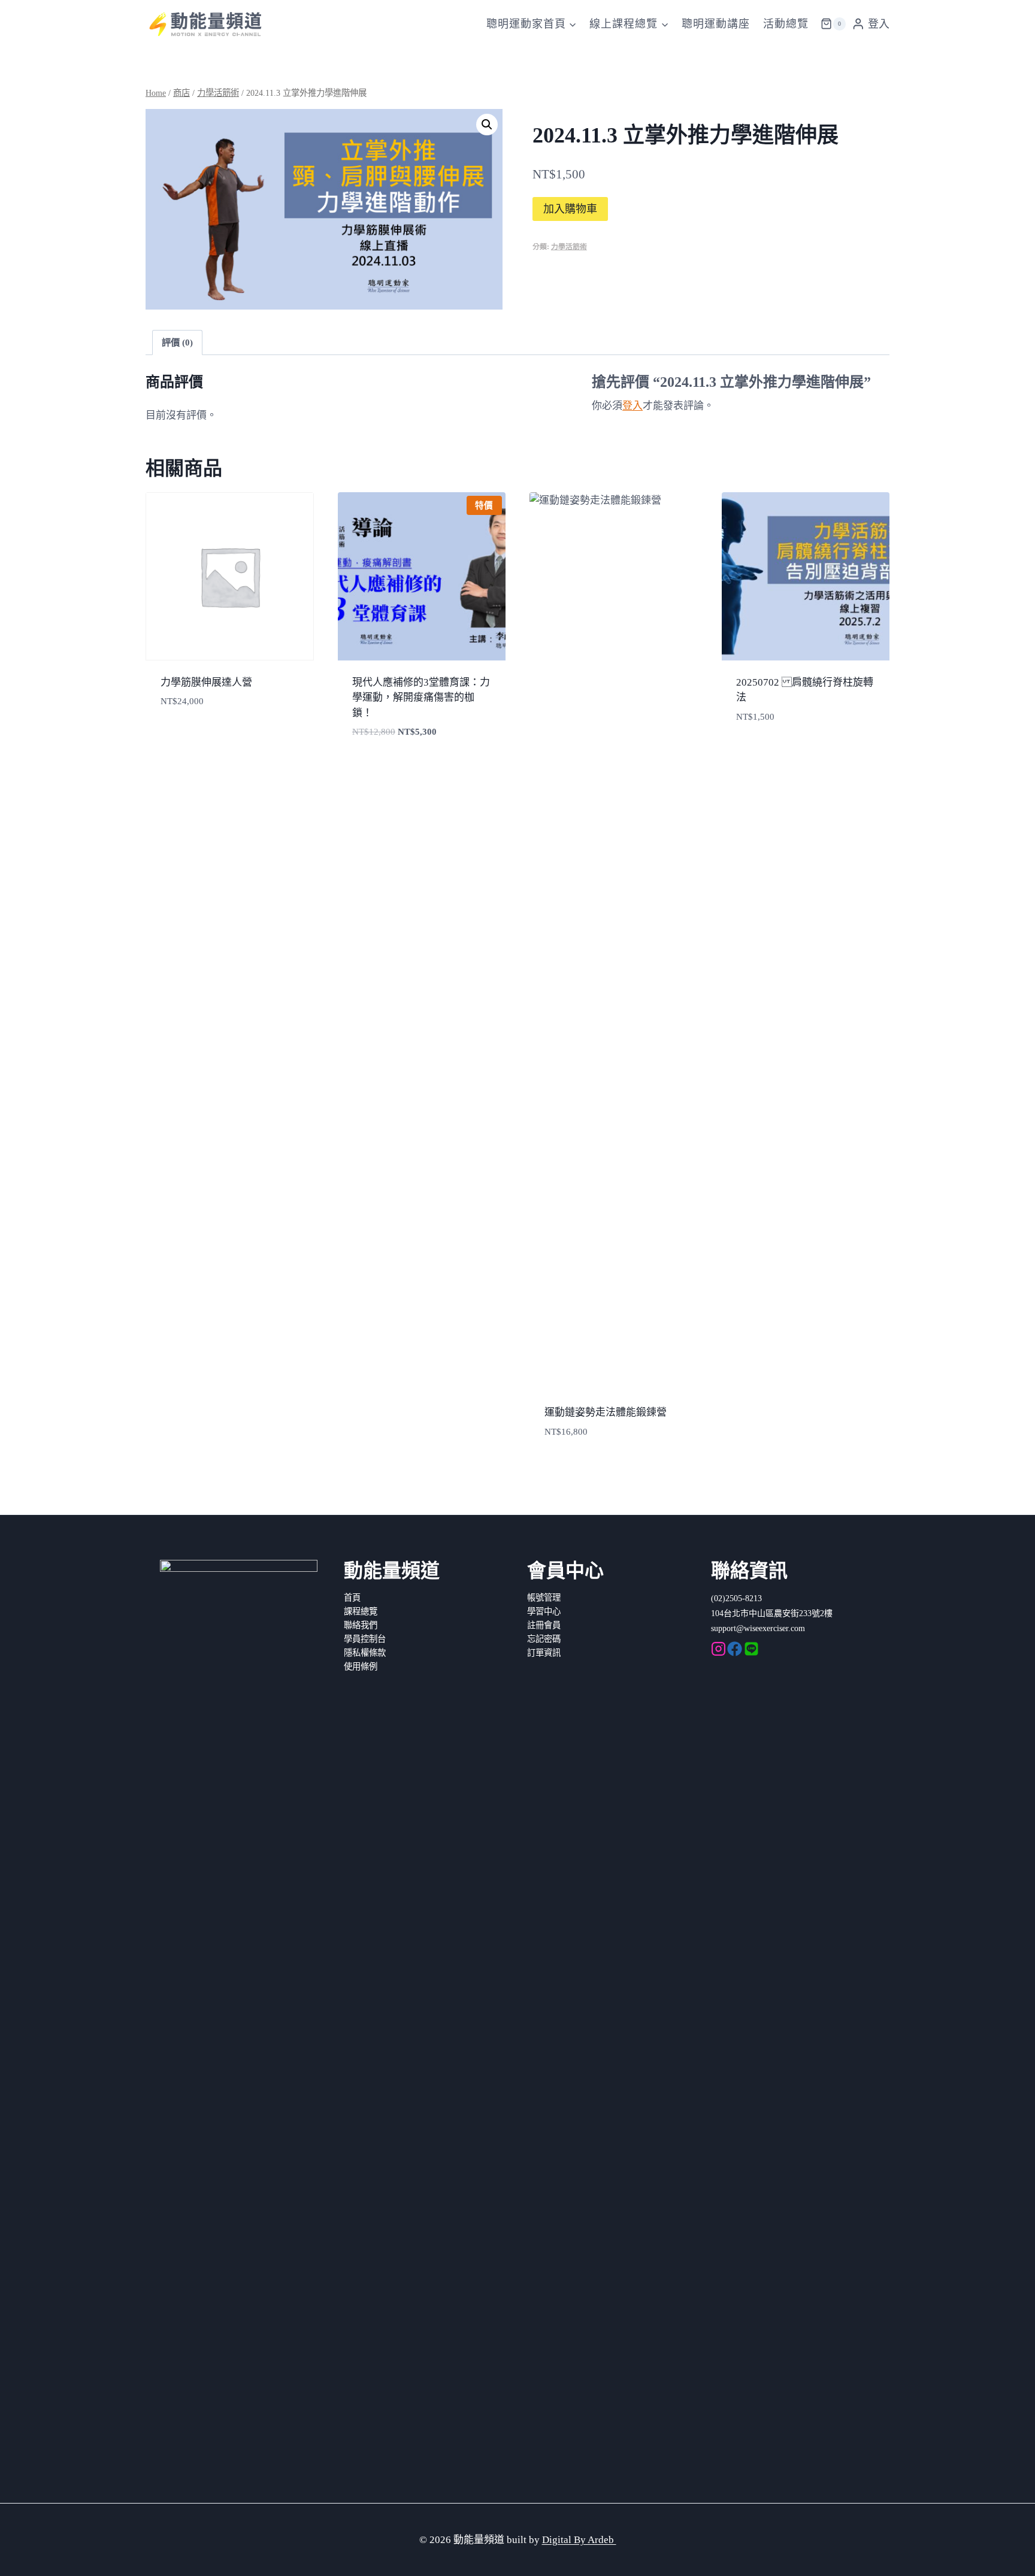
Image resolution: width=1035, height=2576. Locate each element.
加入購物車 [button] (374, 768)
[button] (487, 125)
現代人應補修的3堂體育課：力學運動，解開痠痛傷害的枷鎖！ (421, 698)
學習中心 (544, 1611)
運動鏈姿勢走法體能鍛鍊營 (606, 1412)
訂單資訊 (544, 1653)
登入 (632, 406)
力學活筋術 (569, 247)
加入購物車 (570, 209)
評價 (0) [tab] (177, 342)
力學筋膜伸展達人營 (206, 682)
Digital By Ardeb (579, 2540)
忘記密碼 (544, 1639)
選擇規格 (178, 737)
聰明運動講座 (716, 24)
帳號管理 (544, 1598)
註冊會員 (544, 1625)
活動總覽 (786, 24)
